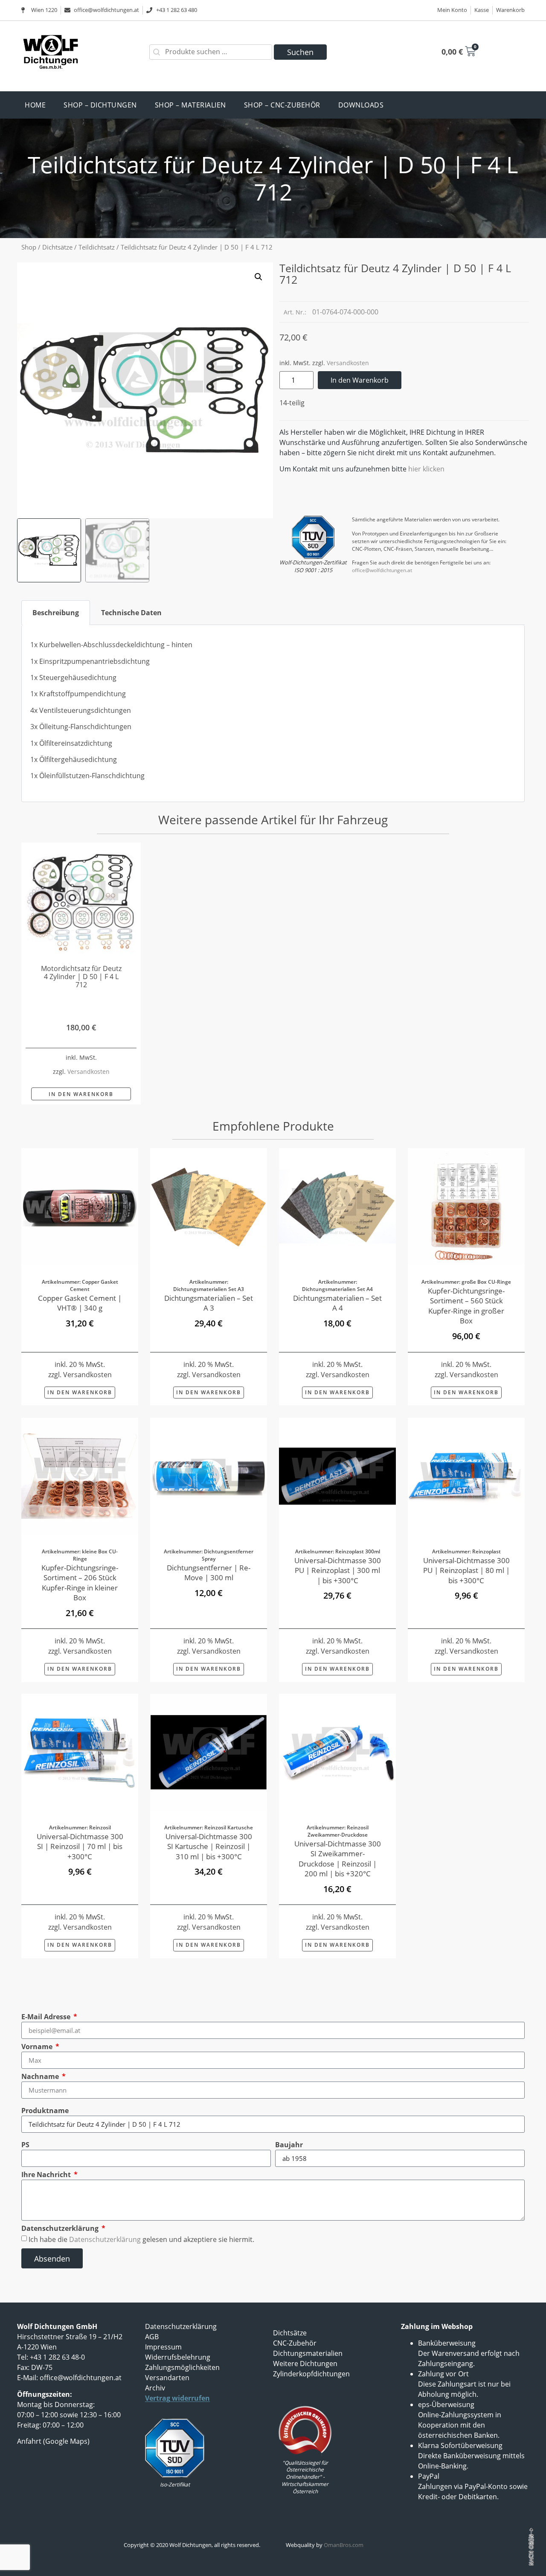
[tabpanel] (273, 714)
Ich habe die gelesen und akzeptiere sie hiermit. (141, 2239)
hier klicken (426, 469)
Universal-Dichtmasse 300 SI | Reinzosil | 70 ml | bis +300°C (80, 1846)
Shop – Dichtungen (100, 105)
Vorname (38, 2047)
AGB (152, 2337)
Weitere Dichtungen (305, 2364)
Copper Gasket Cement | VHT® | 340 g (80, 1303)
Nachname (41, 2076)
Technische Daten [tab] (131, 613)
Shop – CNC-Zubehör (282, 105)
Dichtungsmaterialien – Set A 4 (337, 1303)
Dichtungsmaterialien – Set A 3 (209, 1303)
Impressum (163, 2347)
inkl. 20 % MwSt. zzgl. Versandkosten (80, 1369)
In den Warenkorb (360, 380)
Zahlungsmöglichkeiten (182, 2367)
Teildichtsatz (97, 247)
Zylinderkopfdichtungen (311, 2374)
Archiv (155, 2388)
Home (35, 105)
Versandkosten (348, 363)
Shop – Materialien (190, 105)
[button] (258, 277)
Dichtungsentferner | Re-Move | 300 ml (209, 1572)
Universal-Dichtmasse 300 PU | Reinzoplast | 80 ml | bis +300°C (466, 1570)
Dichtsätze (57, 247)
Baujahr (289, 2145)
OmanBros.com (344, 2545)
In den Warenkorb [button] (81, 1094)
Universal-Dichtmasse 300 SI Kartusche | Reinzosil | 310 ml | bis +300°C (209, 1846)
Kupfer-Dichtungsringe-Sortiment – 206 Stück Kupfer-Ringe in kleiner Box (80, 1582)
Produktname (45, 2111)
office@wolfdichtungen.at (382, 570)
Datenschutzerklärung (61, 2228)
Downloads (361, 105)
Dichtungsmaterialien (308, 2353)
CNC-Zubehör (295, 2343)
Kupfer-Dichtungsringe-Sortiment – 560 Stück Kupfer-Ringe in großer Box (466, 1306)
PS (25, 2145)
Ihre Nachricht (47, 2175)
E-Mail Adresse (47, 2017)
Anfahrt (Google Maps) (53, 2441)
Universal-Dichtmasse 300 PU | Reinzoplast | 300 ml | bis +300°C (338, 1570)
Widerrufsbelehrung (178, 2357)
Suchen (300, 52)
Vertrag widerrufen (177, 2398)
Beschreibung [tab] (56, 613)
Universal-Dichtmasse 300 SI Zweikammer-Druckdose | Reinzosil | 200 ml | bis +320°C (338, 1859)
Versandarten (167, 2378)
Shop (29, 247)
